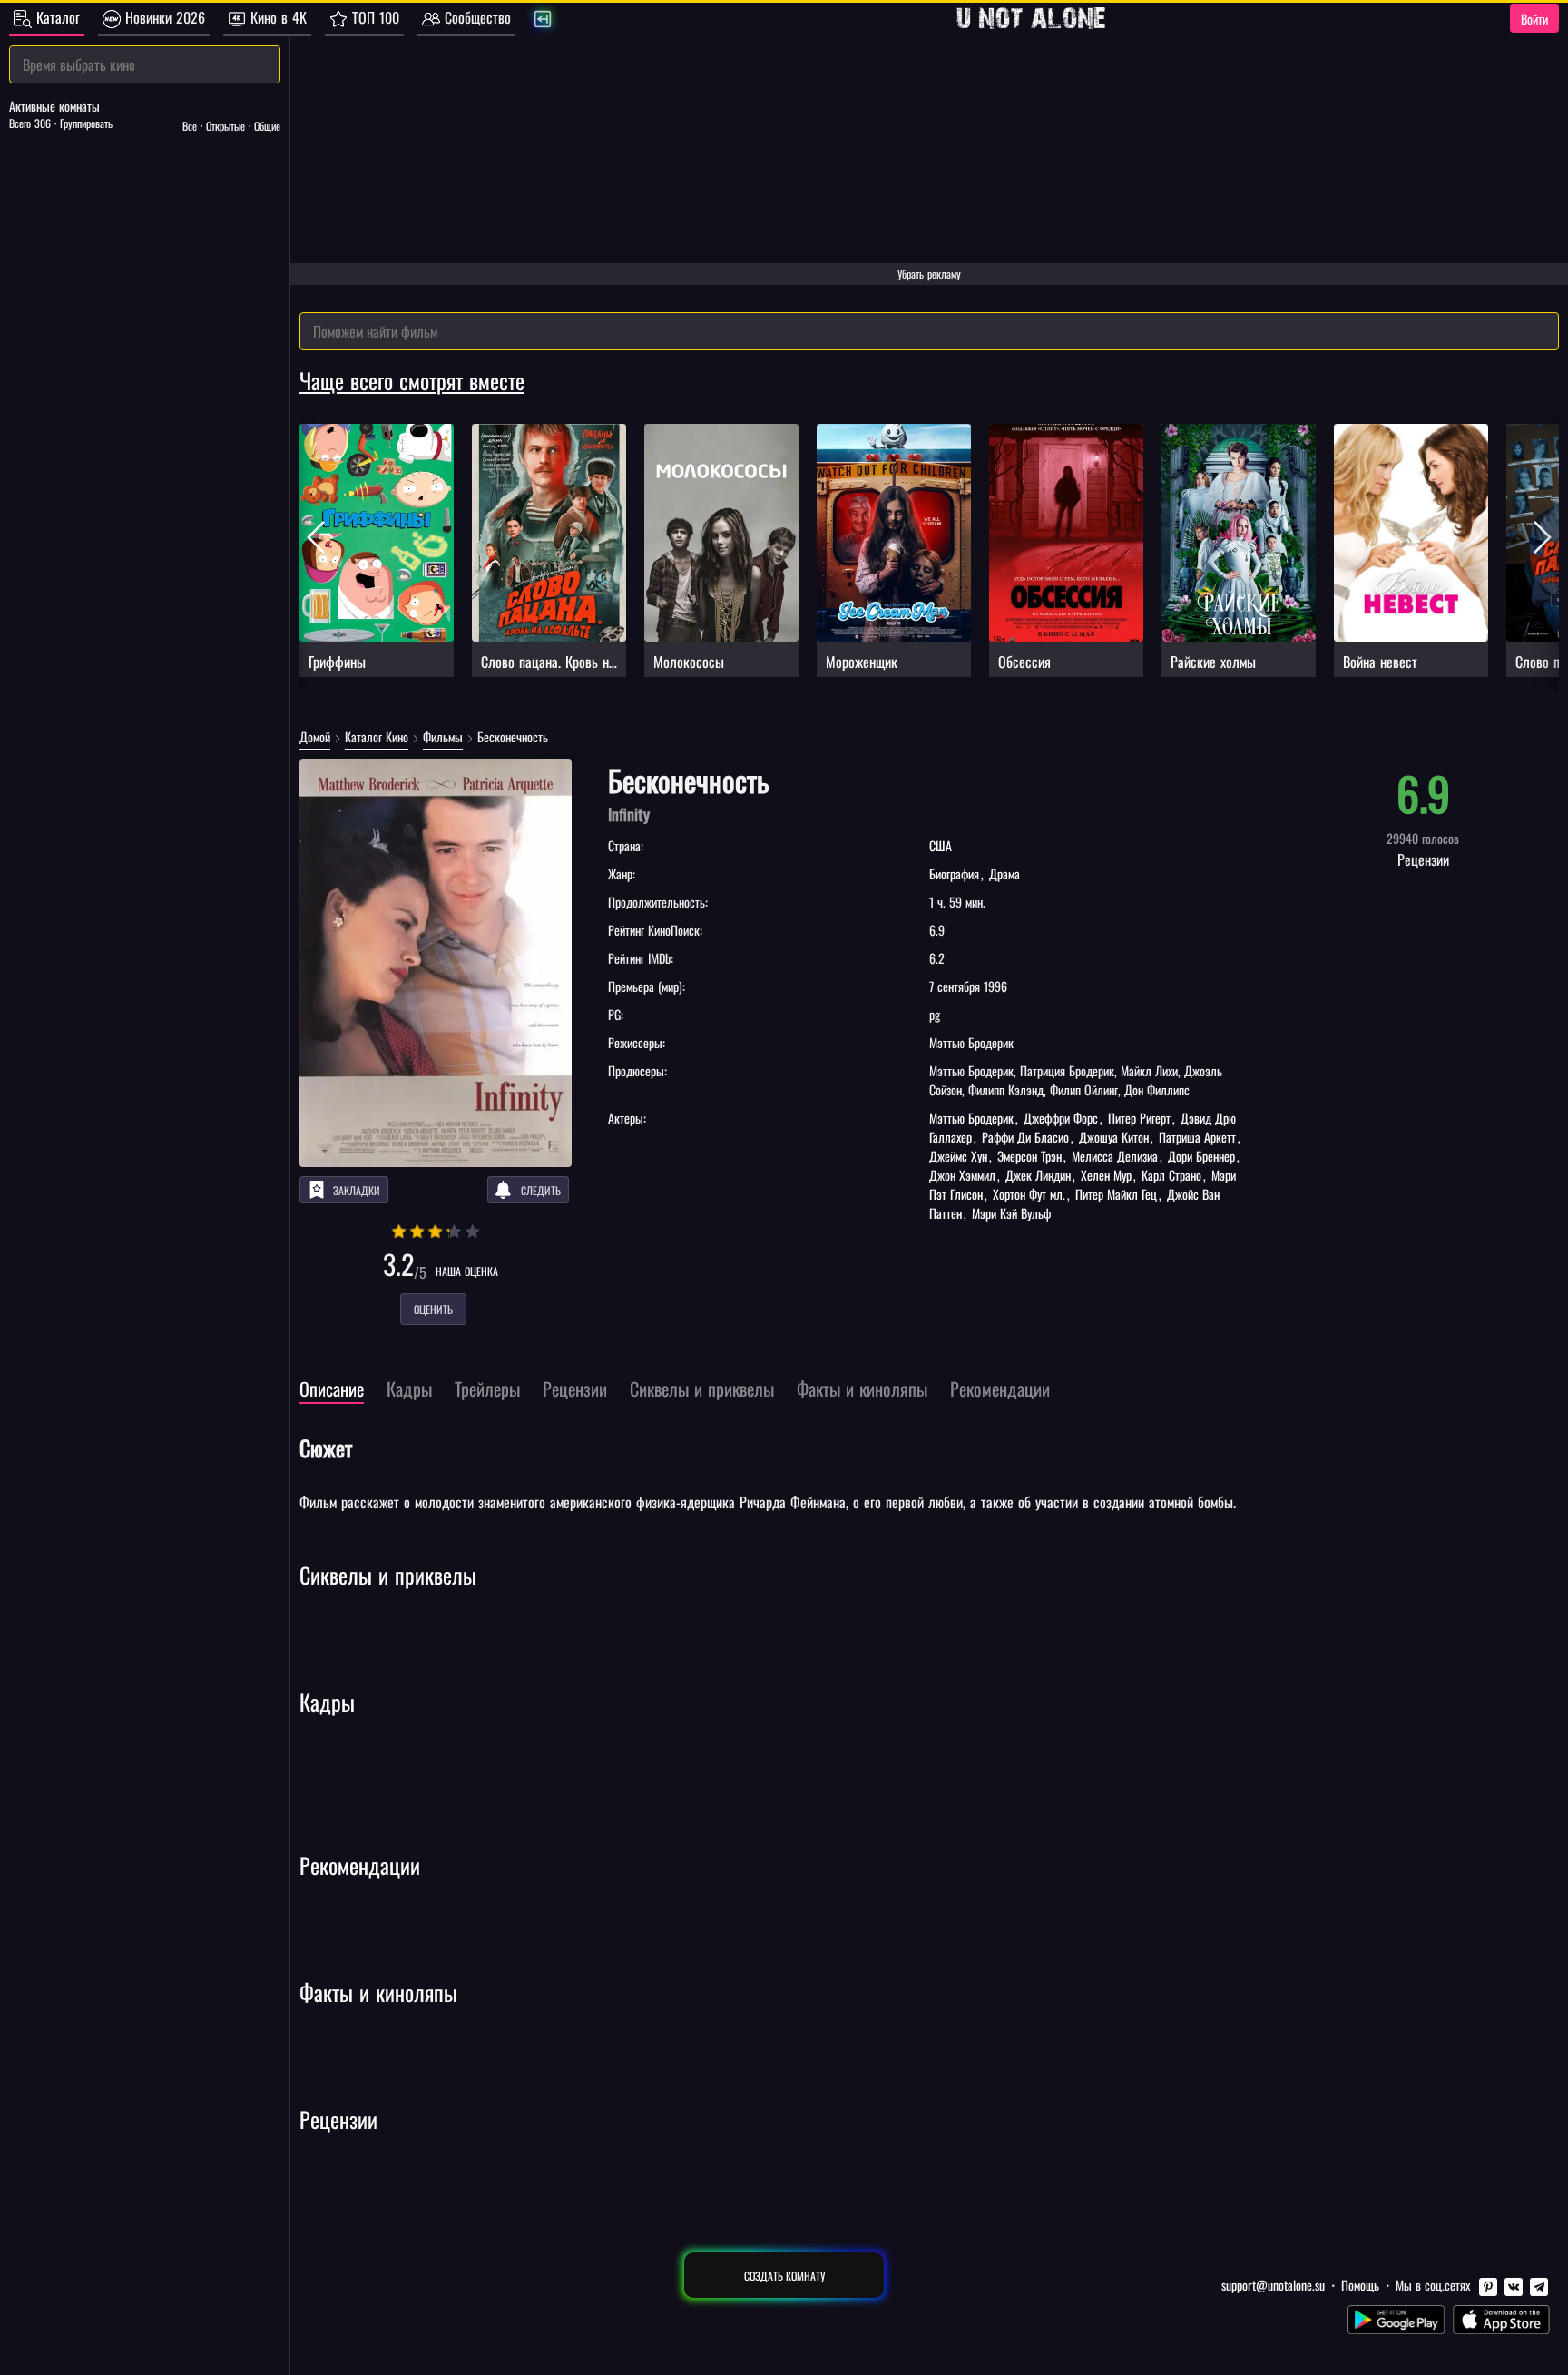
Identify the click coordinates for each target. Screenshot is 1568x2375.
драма (1003, 873)
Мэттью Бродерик (973, 1118)
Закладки (357, 1190)
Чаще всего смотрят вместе (412, 380)
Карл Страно (1171, 1175)
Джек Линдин (1038, 1175)
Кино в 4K (276, 17)
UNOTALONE (1031, 18)
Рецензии (338, 2119)
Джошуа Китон (1114, 1137)
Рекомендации (360, 1865)
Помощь (1360, 2285)
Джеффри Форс (1061, 1118)
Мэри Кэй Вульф (1009, 1213)
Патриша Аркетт (1197, 1137)
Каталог (56, 17)
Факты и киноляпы (378, 1992)
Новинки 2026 (163, 17)
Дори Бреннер (1201, 1156)
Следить (541, 1190)
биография (956, 873)
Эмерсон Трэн (1029, 1156)
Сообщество (475, 17)
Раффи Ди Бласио (1025, 1137)
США (941, 845)
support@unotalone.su (1273, 2285)
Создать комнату (784, 2276)
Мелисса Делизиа (1115, 1156)
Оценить (433, 1309)
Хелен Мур (1106, 1175)
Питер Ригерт (1139, 1118)
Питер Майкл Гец (1116, 1194)
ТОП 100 (373, 17)
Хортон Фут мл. (1029, 1194)
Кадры (327, 1702)
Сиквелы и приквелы (388, 1575)
